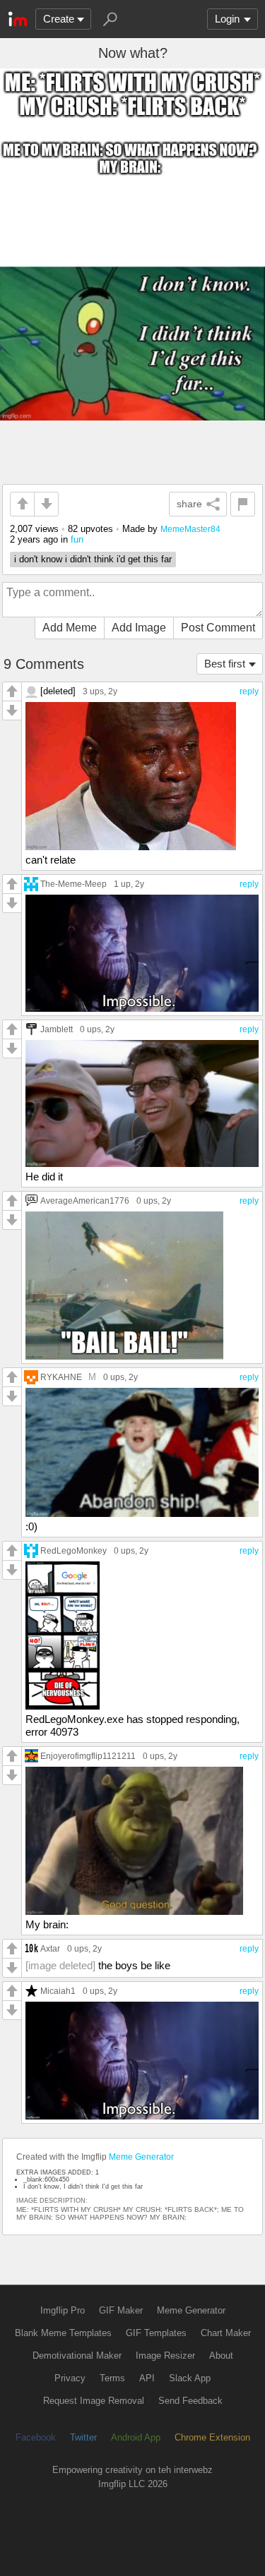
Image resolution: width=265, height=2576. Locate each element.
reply (249, 691)
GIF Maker (121, 2310)
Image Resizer (165, 2356)
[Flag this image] (243, 504)
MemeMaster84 (190, 529)
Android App (136, 2437)
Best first (225, 664)
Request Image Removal (94, 2401)
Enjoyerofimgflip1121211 (88, 1756)
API (147, 2378)
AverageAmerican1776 (85, 1201)
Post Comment (218, 628)
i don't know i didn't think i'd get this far (93, 559)
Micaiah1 (58, 1991)
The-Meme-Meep (73, 884)
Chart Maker (226, 2333)
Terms (112, 2378)
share (189, 504)
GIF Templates (156, 2333)
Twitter (83, 2437)
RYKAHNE (61, 1377)
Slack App (190, 2378)
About (221, 2356)
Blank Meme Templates (63, 2333)
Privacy (70, 2378)
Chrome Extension (212, 2437)
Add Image (139, 628)
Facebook (36, 2437)
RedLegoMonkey (73, 1550)
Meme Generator (141, 2157)
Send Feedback (190, 2401)
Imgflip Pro (63, 2310)
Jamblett (57, 1029)
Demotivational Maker (77, 2356)
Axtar (50, 1948)
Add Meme (70, 628)
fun (77, 539)
